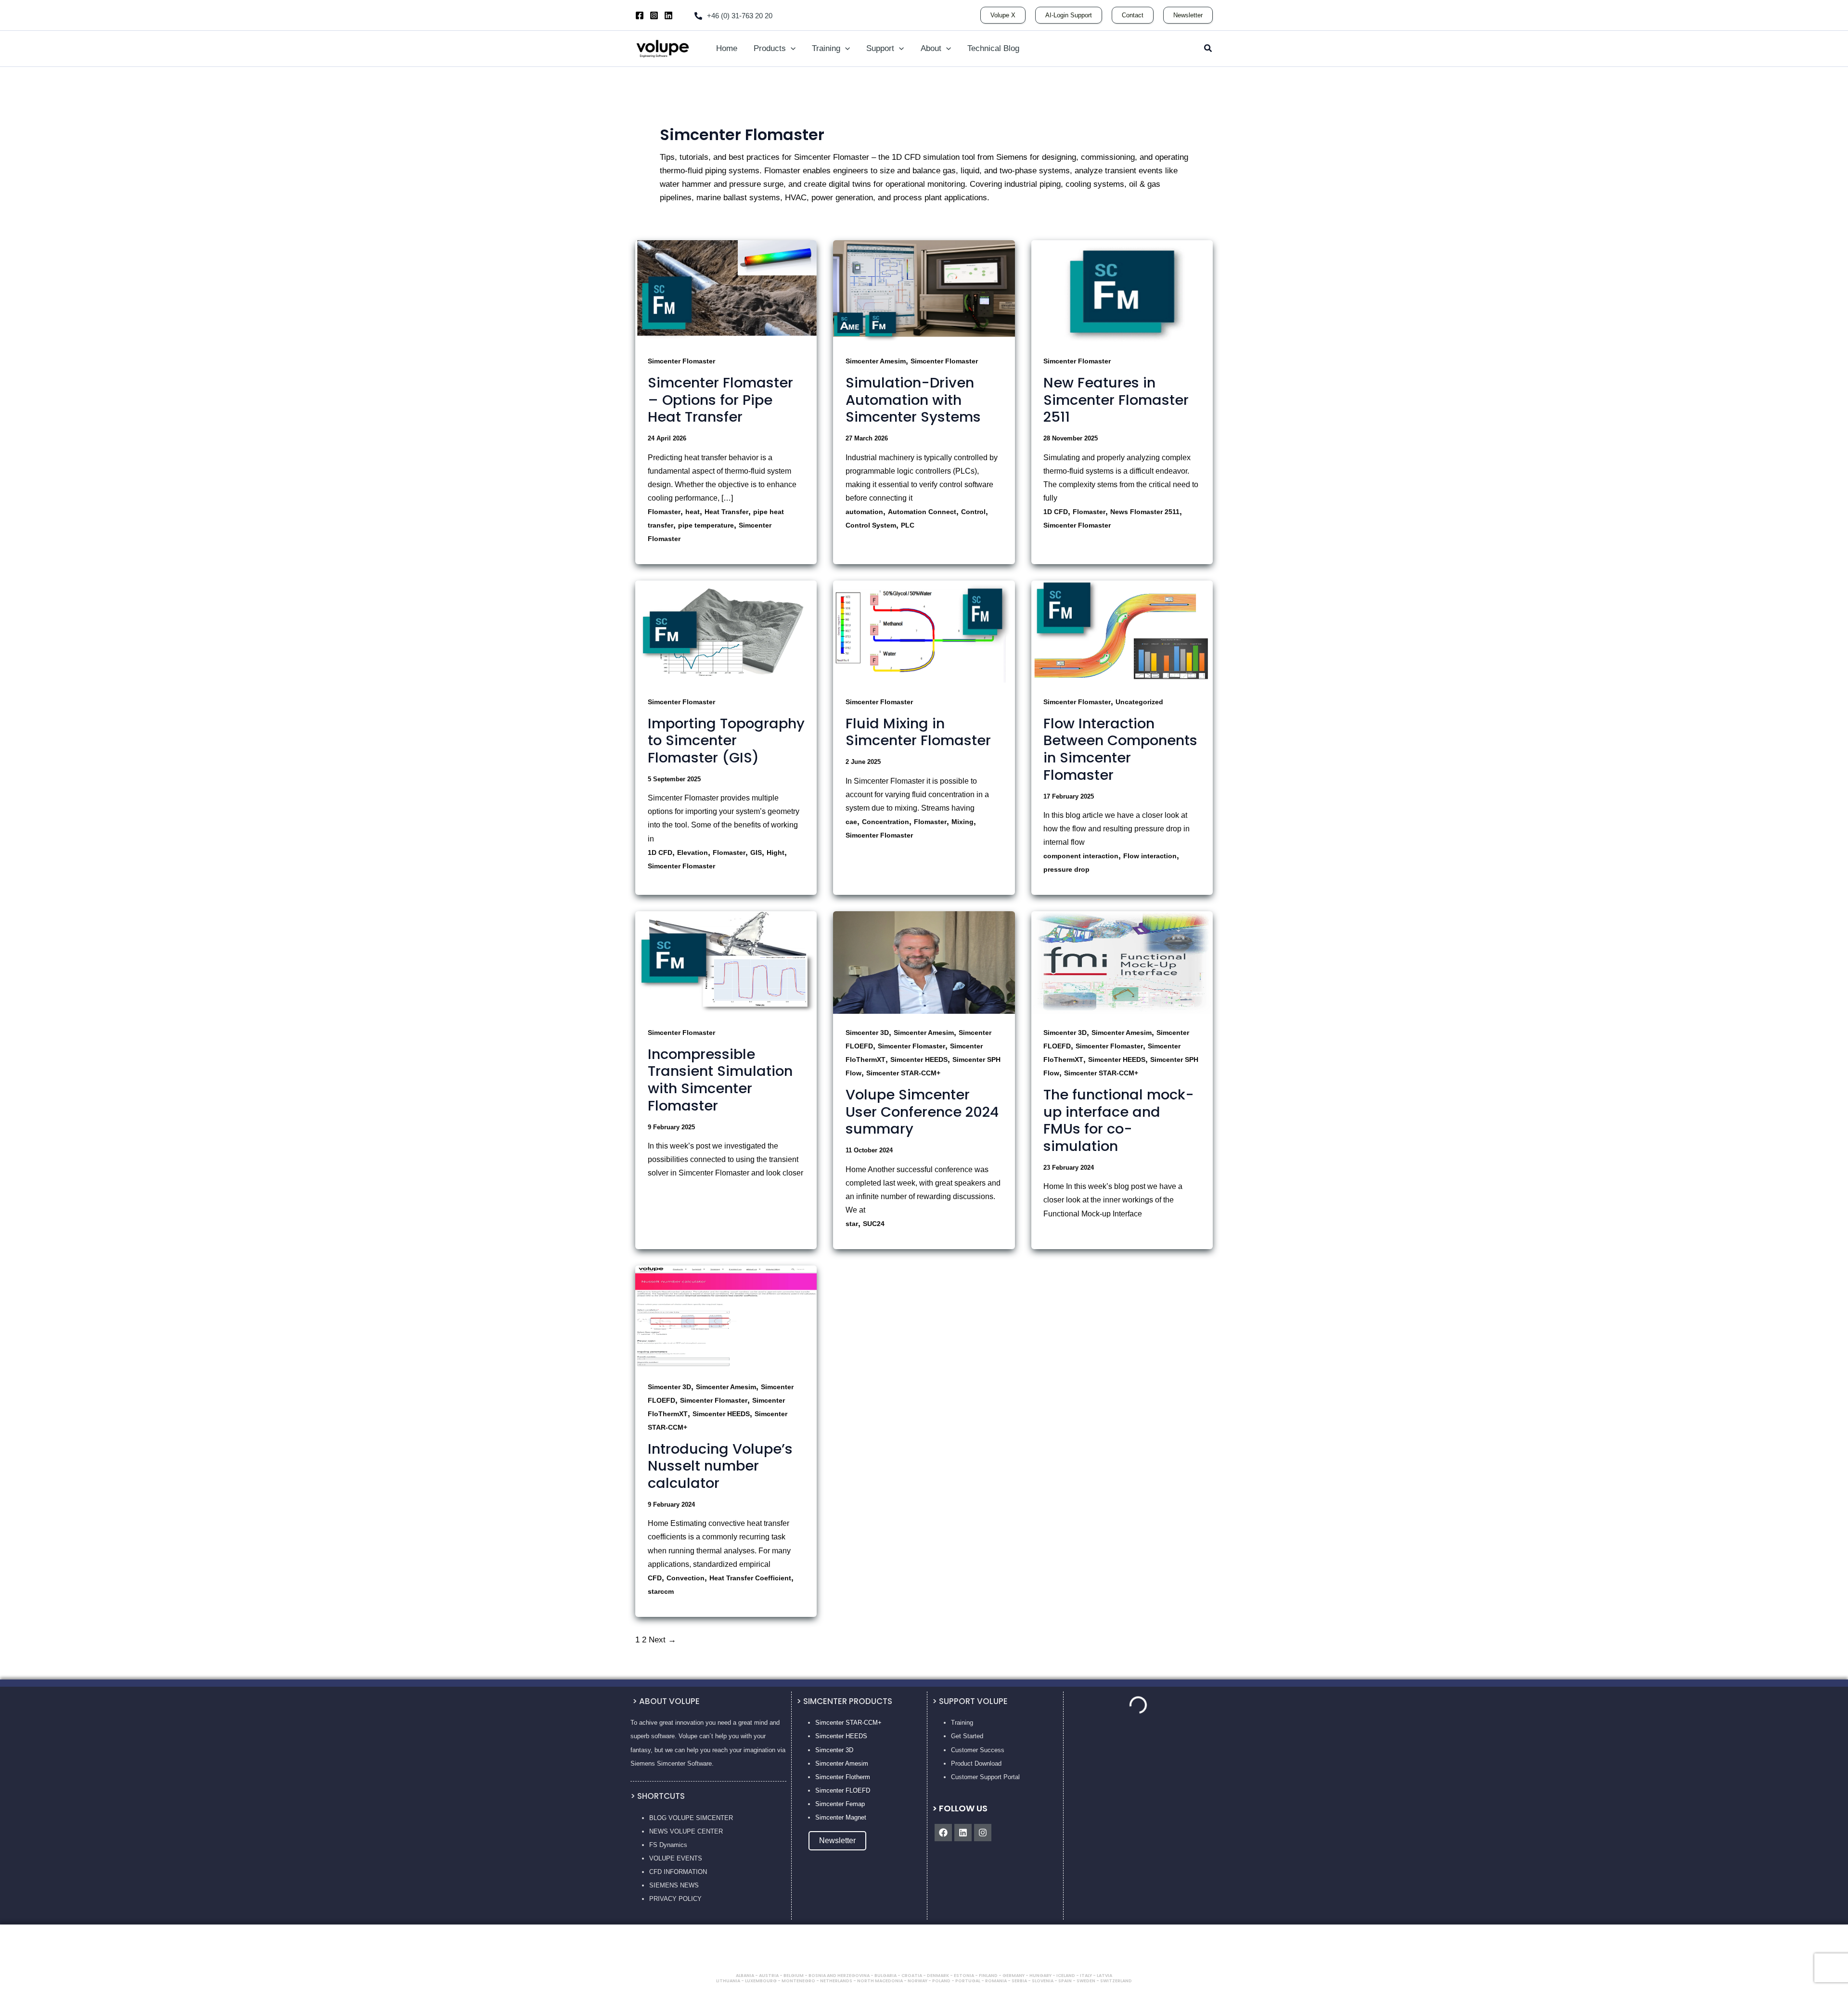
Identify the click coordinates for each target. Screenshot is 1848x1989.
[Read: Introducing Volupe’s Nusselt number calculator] (726, 1316)
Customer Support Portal (985, 1777)
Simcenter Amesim (876, 361)
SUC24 (874, 1224)
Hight (776, 852)
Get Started (967, 1736)
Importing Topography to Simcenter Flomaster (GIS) (726, 741)
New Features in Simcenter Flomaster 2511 (1116, 400)
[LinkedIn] (668, 15)
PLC (908, 525)
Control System (871, 525)
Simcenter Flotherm (843, 1777)
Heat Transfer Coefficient (750, 1578)
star (852, 1224)
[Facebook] (640, 15)
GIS (756, 852)
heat (693, 512)
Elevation (693, 852)
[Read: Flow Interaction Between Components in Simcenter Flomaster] (1122, 631)
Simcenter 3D (867, 1033)
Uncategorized (1139, 702)
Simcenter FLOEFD (843, 1790)
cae (851, 822)
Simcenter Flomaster (681, 361)
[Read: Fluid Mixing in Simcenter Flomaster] (924, 631)
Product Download (976, 1763)
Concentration (885, 822)
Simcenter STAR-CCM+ (903, 1073)
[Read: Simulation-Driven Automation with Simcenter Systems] (924, 291)
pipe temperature (706, 525)
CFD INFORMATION (678, 1872)
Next (662, 1640)
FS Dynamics (668, 1845)
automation (864, 512)
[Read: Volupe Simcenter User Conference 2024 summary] (924, 962)
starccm (661, 1591)
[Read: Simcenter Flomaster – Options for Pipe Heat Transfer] (726, 291)
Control (973, 512)
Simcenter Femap (840, 1804)
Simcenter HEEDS (919, 1059)
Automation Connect (922, 512)
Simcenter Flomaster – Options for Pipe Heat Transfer (720, 400)
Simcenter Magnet (841, 1817)
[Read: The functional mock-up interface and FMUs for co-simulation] (1122, 962)
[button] (1003, 15)
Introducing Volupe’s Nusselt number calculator (720, 1466)
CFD (655, 1578)
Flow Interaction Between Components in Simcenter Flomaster (1120, 749)
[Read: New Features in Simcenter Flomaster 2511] (1122, 291)
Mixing (962, 822)
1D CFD (1056, 512)
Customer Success (978, 1750)
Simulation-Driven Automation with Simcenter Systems (913, 400)
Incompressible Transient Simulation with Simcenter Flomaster (720, 1080)
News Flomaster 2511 (1145, 512)
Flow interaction (1150, 856)
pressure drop (1066, 869)
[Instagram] (654, 15)
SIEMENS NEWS (674, 1885)
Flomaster (664, 512)
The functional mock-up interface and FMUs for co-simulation (1119, 1120)
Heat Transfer (726, 512)
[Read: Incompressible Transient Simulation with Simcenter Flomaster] (726, 962)
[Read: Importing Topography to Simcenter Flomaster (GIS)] (726, 631)
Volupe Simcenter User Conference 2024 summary (922, 1112)
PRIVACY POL (670, 1899)
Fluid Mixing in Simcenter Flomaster (918, 732)
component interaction (1081, 856)
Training (962, 1723)
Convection (686, 1578)
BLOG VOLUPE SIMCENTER (691, 1818)
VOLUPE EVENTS (676, 1858)
